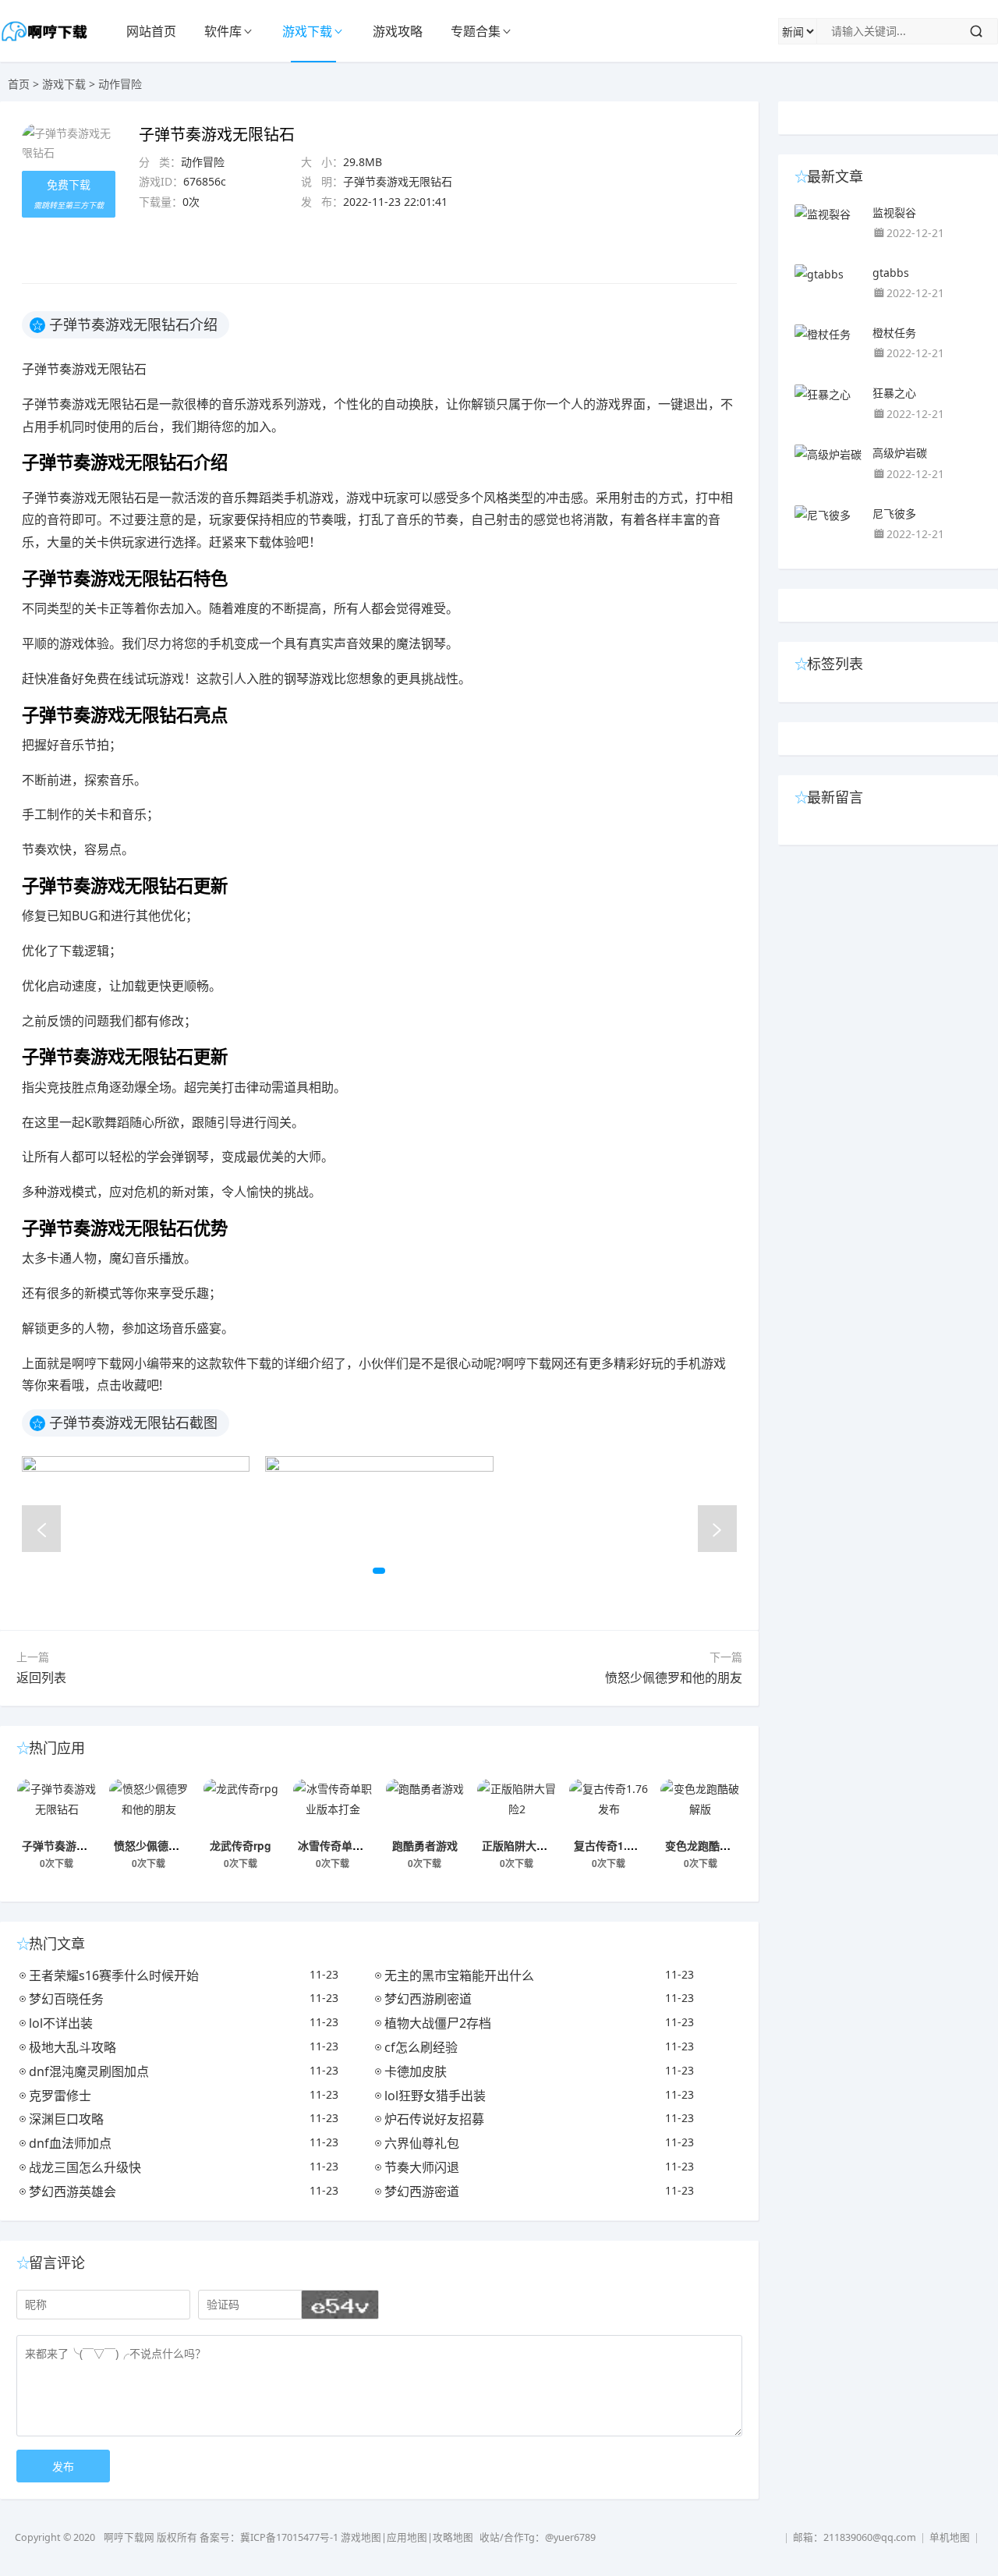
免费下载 (69, 194)
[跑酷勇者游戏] (425, 1806)
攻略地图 (453, 2537)
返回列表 (41, 1678)
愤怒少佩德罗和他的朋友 (674, 1678)
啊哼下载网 (129, 2537)
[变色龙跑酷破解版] (700, 1806)
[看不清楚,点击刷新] (340, 2305)
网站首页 (151, 31)
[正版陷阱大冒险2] (517, 1806)
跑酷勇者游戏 (425, 1845)
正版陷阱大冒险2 (523, 1845)
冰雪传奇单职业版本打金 (358, 1845)
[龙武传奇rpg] (241, 1806)
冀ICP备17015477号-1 (289, 2537)
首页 (19, 84)
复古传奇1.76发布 (618, 1845)
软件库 (223, 31)
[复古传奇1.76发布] (609, 1806)
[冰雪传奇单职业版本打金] (333, 1806)
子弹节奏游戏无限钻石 (76, 1845)
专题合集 (476, 31)
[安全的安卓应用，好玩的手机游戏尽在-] (45, 43)
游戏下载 (307, 31)
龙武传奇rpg (241, 1845)
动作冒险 (120, 84)
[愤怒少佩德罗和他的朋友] (149, 1806)
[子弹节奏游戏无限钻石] (57, 1806)
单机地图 (950, 2537)
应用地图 (407, 2537)
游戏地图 (361, 2537)
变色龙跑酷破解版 (709, 1845)
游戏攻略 (398, 31)
